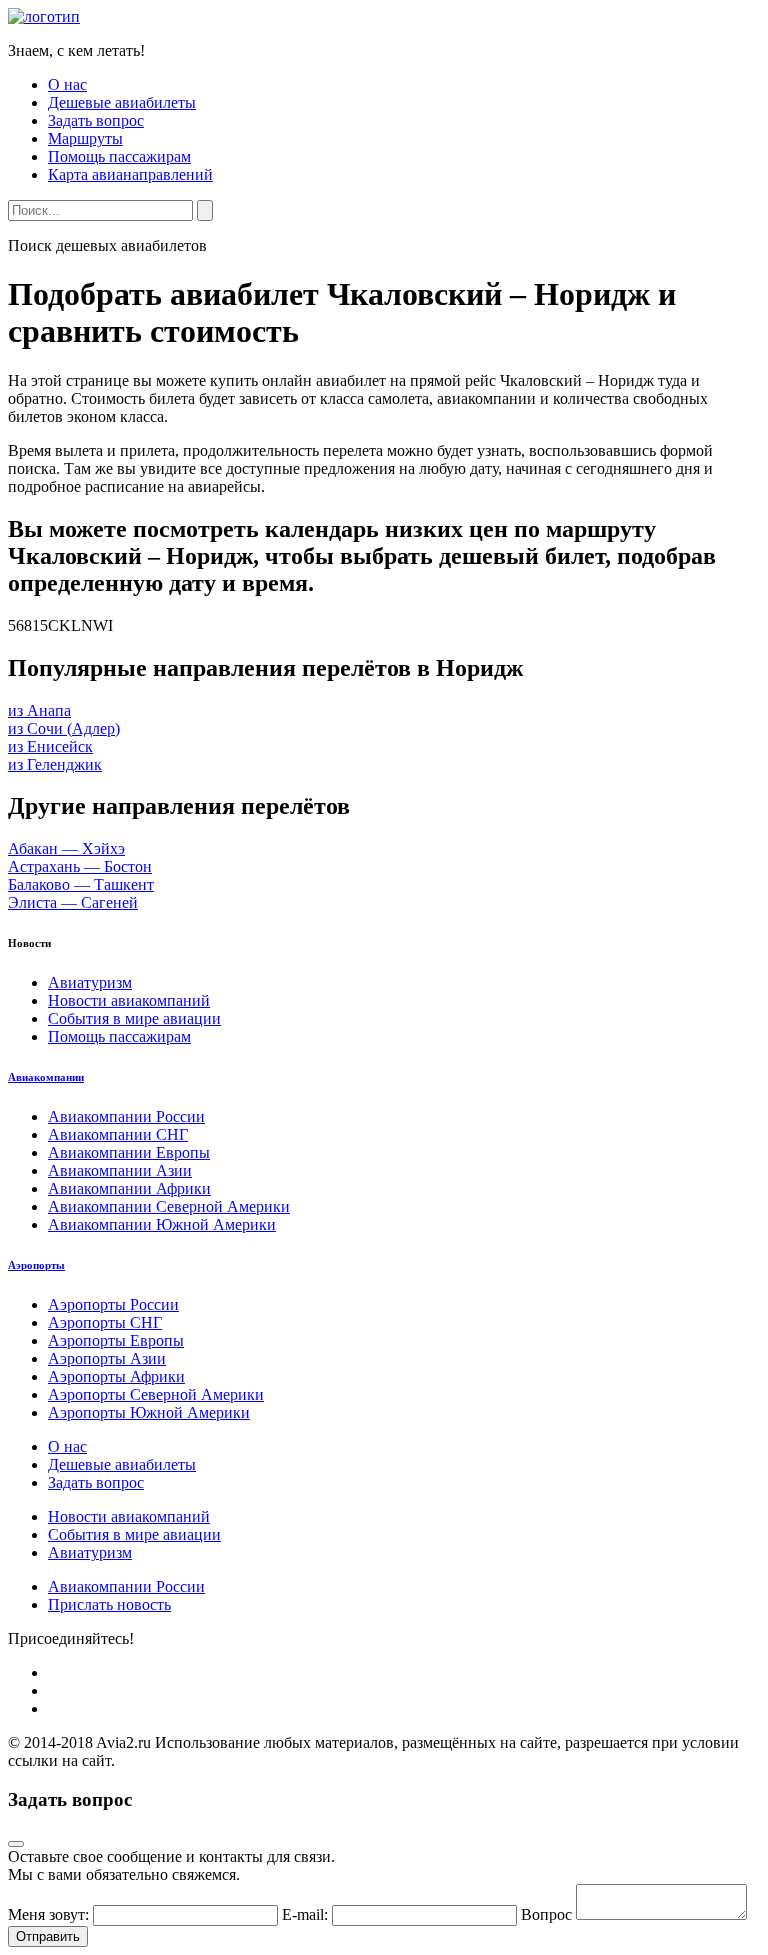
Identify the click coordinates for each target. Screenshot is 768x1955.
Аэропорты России (113, 1304)
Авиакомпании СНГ (118, 1134)
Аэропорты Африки (116, 1376)
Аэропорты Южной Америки (149, 1412)
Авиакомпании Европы (129, 1152)
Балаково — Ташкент (81, 884)
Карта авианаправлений (130, 174)
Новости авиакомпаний (129, 1000)
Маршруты (85, 138)
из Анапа (39, 710)
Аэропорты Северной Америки (156, 1394)
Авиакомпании (46, 1077)
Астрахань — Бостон (80, 866)
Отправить (48, 1936)
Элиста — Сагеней (73, 902)
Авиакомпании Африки (129, 1188)
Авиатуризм (90, 982)
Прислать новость (109, 1604)
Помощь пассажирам (119, 156)
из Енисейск (50, 746)
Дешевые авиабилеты (122, 102)
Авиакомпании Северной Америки (169, 1206)
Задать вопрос (96, 120)
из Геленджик (55, 764)
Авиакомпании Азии (120, 1170)
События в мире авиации (134, 1018)
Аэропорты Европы (116, 1340)
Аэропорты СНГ (105, 1322)
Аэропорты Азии (107, 1358)
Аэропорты (36, 1265)
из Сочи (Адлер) (64, 728)
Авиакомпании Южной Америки (162, 1224)
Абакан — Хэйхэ (66, 848)
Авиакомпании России (126, 1116)
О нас (67, 84)
